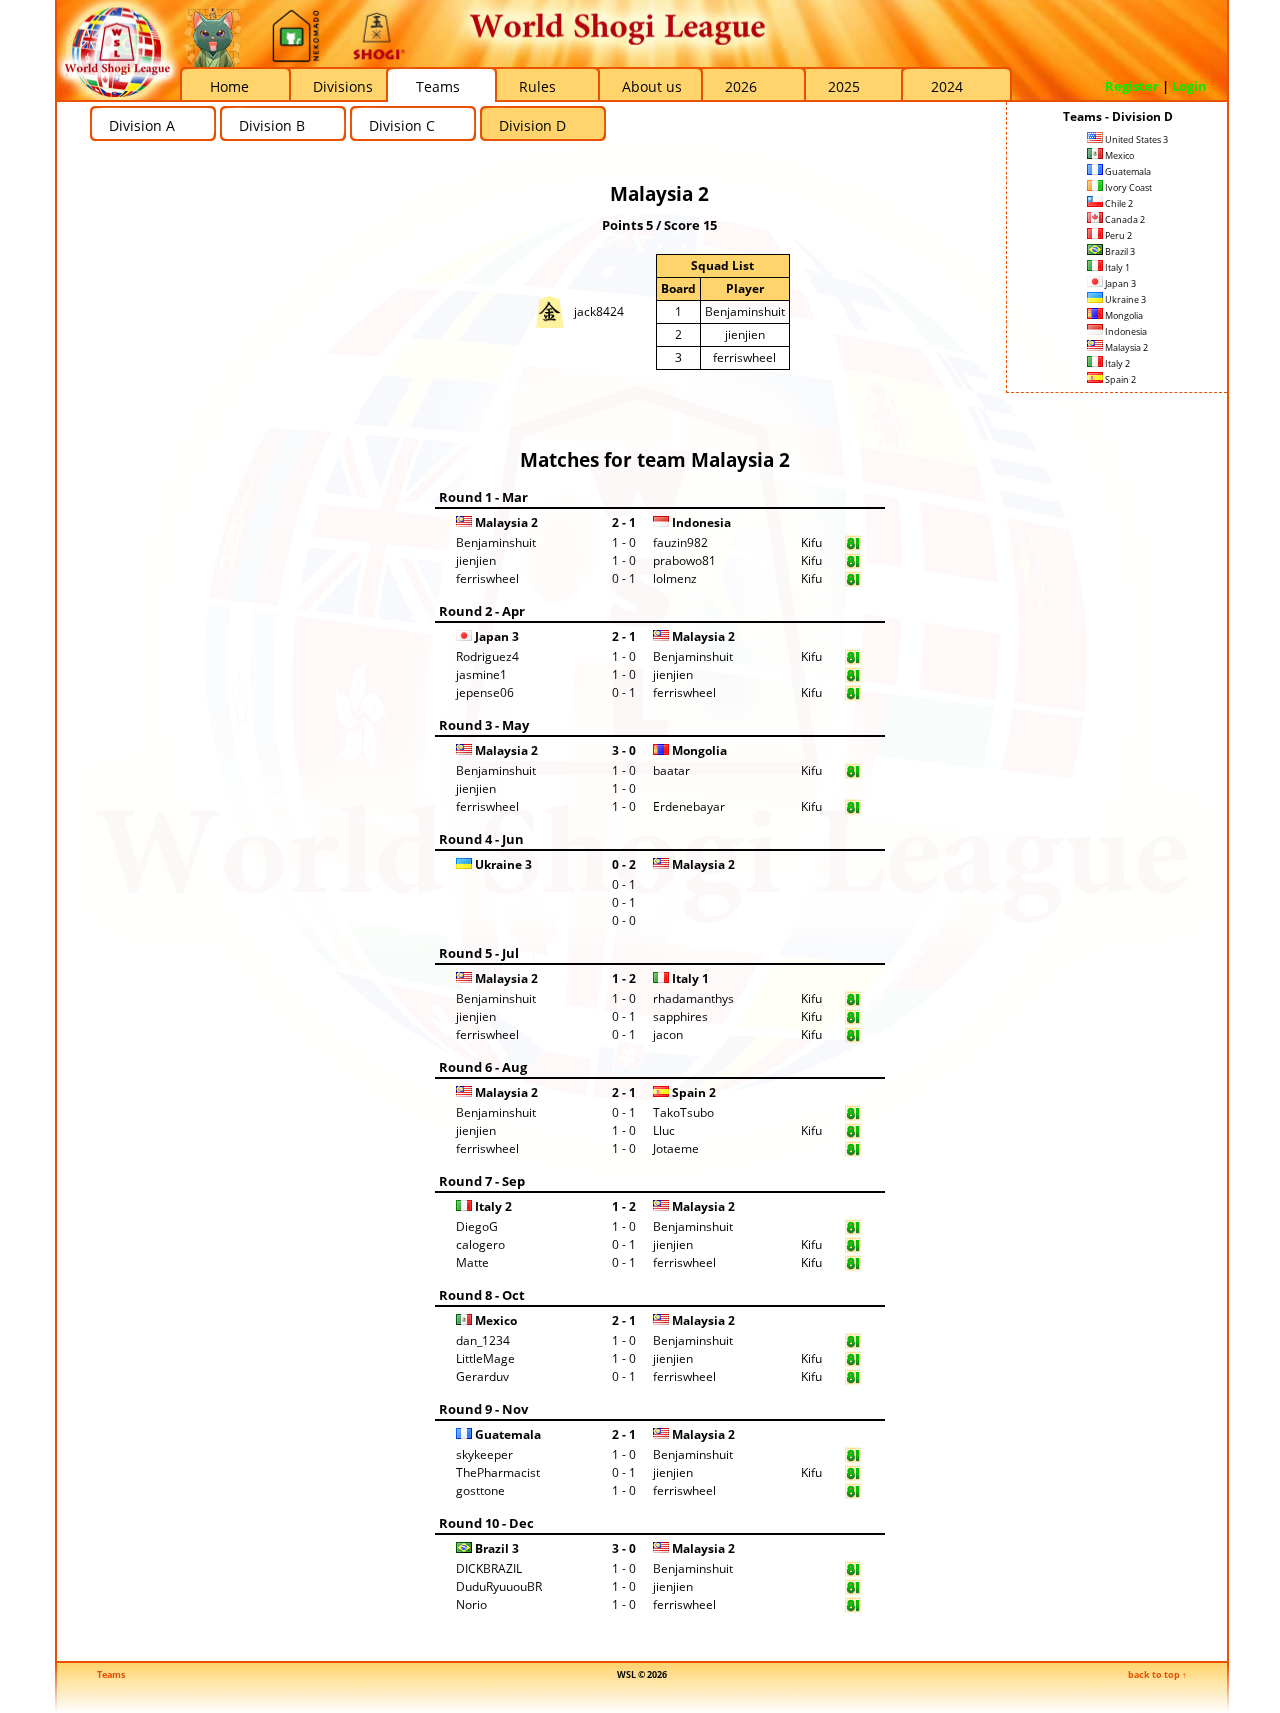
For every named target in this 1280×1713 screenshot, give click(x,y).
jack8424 (599, 311)
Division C (402, 125)
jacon (668, 1034)
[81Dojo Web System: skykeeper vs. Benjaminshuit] (853, 1458)
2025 (844, 86)
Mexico (1118, 155)
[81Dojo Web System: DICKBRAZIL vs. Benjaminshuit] (853, 1572)
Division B (272, 125)
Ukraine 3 (1124, 299)
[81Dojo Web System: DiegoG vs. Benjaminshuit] (853, 1230)
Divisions (343, 86)
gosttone (480, 1490)
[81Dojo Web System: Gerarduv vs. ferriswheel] (853, 1380)
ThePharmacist (498, 1472)
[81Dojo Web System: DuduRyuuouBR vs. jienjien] (853, 1590)
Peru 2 (1117, 235)
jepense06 (485, 692)
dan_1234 (483, 1340)
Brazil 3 (1119, 251)
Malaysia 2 (1125, 347)
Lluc (664, 1130)
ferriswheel (744, 357)
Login (1189, 86)
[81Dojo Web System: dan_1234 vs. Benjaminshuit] (853, 1344)
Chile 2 (1118, 203)
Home (229, 86)
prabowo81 (684, 560)
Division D (532, 125)
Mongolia (1123, 315)
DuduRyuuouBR (499, 1586)
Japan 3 (1119, 283)
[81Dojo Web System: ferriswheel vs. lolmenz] (853, 582)
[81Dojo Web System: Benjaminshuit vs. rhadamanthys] (853, 1002)
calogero (480, 1244)
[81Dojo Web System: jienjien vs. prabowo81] (853, 564)
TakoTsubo (683, 1112)
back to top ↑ (1157, 1674)
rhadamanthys (693, 998)
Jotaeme (676, 1148)
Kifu (811, 542)
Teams (438, 86)
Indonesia (1125, 331)
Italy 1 (1116, 267)
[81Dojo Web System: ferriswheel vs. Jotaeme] (853, 1152)
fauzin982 (680, 542)
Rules (537, 86)
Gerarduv (482, 1376)
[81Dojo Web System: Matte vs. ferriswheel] (853, 1266)
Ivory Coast (1127, 187)
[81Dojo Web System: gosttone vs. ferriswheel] (853, 1494)
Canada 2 (1124, 219)
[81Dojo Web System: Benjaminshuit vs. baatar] (853, 774)
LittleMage (485, 1358)
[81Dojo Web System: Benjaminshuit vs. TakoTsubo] (853, 1116)
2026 (741, 86)
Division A (142, 125)
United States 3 (1135, 139)
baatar (671, 770)
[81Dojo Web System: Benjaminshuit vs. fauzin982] (853, 546)
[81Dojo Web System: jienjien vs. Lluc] (853, 1134)
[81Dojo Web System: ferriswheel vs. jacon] (853, 1038)
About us (652, 86)
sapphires (680, 1016)
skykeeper (484, 1454)
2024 (947, 86)
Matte (472, 1262)
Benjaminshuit (745, 311)
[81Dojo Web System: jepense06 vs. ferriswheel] (853, 696)
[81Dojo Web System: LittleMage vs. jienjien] (853, 1362)
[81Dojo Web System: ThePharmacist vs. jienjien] (853, 1476)
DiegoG (477, 1226)
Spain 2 (1119, 379)
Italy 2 (1116, 363)
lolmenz (675, 578)
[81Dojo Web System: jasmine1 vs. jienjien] (853, 678)
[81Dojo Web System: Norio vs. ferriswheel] (853, 1608)
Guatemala (1127, 171)
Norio (471, 1604)
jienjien (745, 334)
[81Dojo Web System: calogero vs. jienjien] (853, 1248)
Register (1132, 86)
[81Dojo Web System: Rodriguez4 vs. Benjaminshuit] (853, 660)
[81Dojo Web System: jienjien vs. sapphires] (853, 1020)
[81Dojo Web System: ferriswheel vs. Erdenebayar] (853, 810)
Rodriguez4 (487, 656)
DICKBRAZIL (489, 1568)
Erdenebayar (689, 806)
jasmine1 (481, 674)
